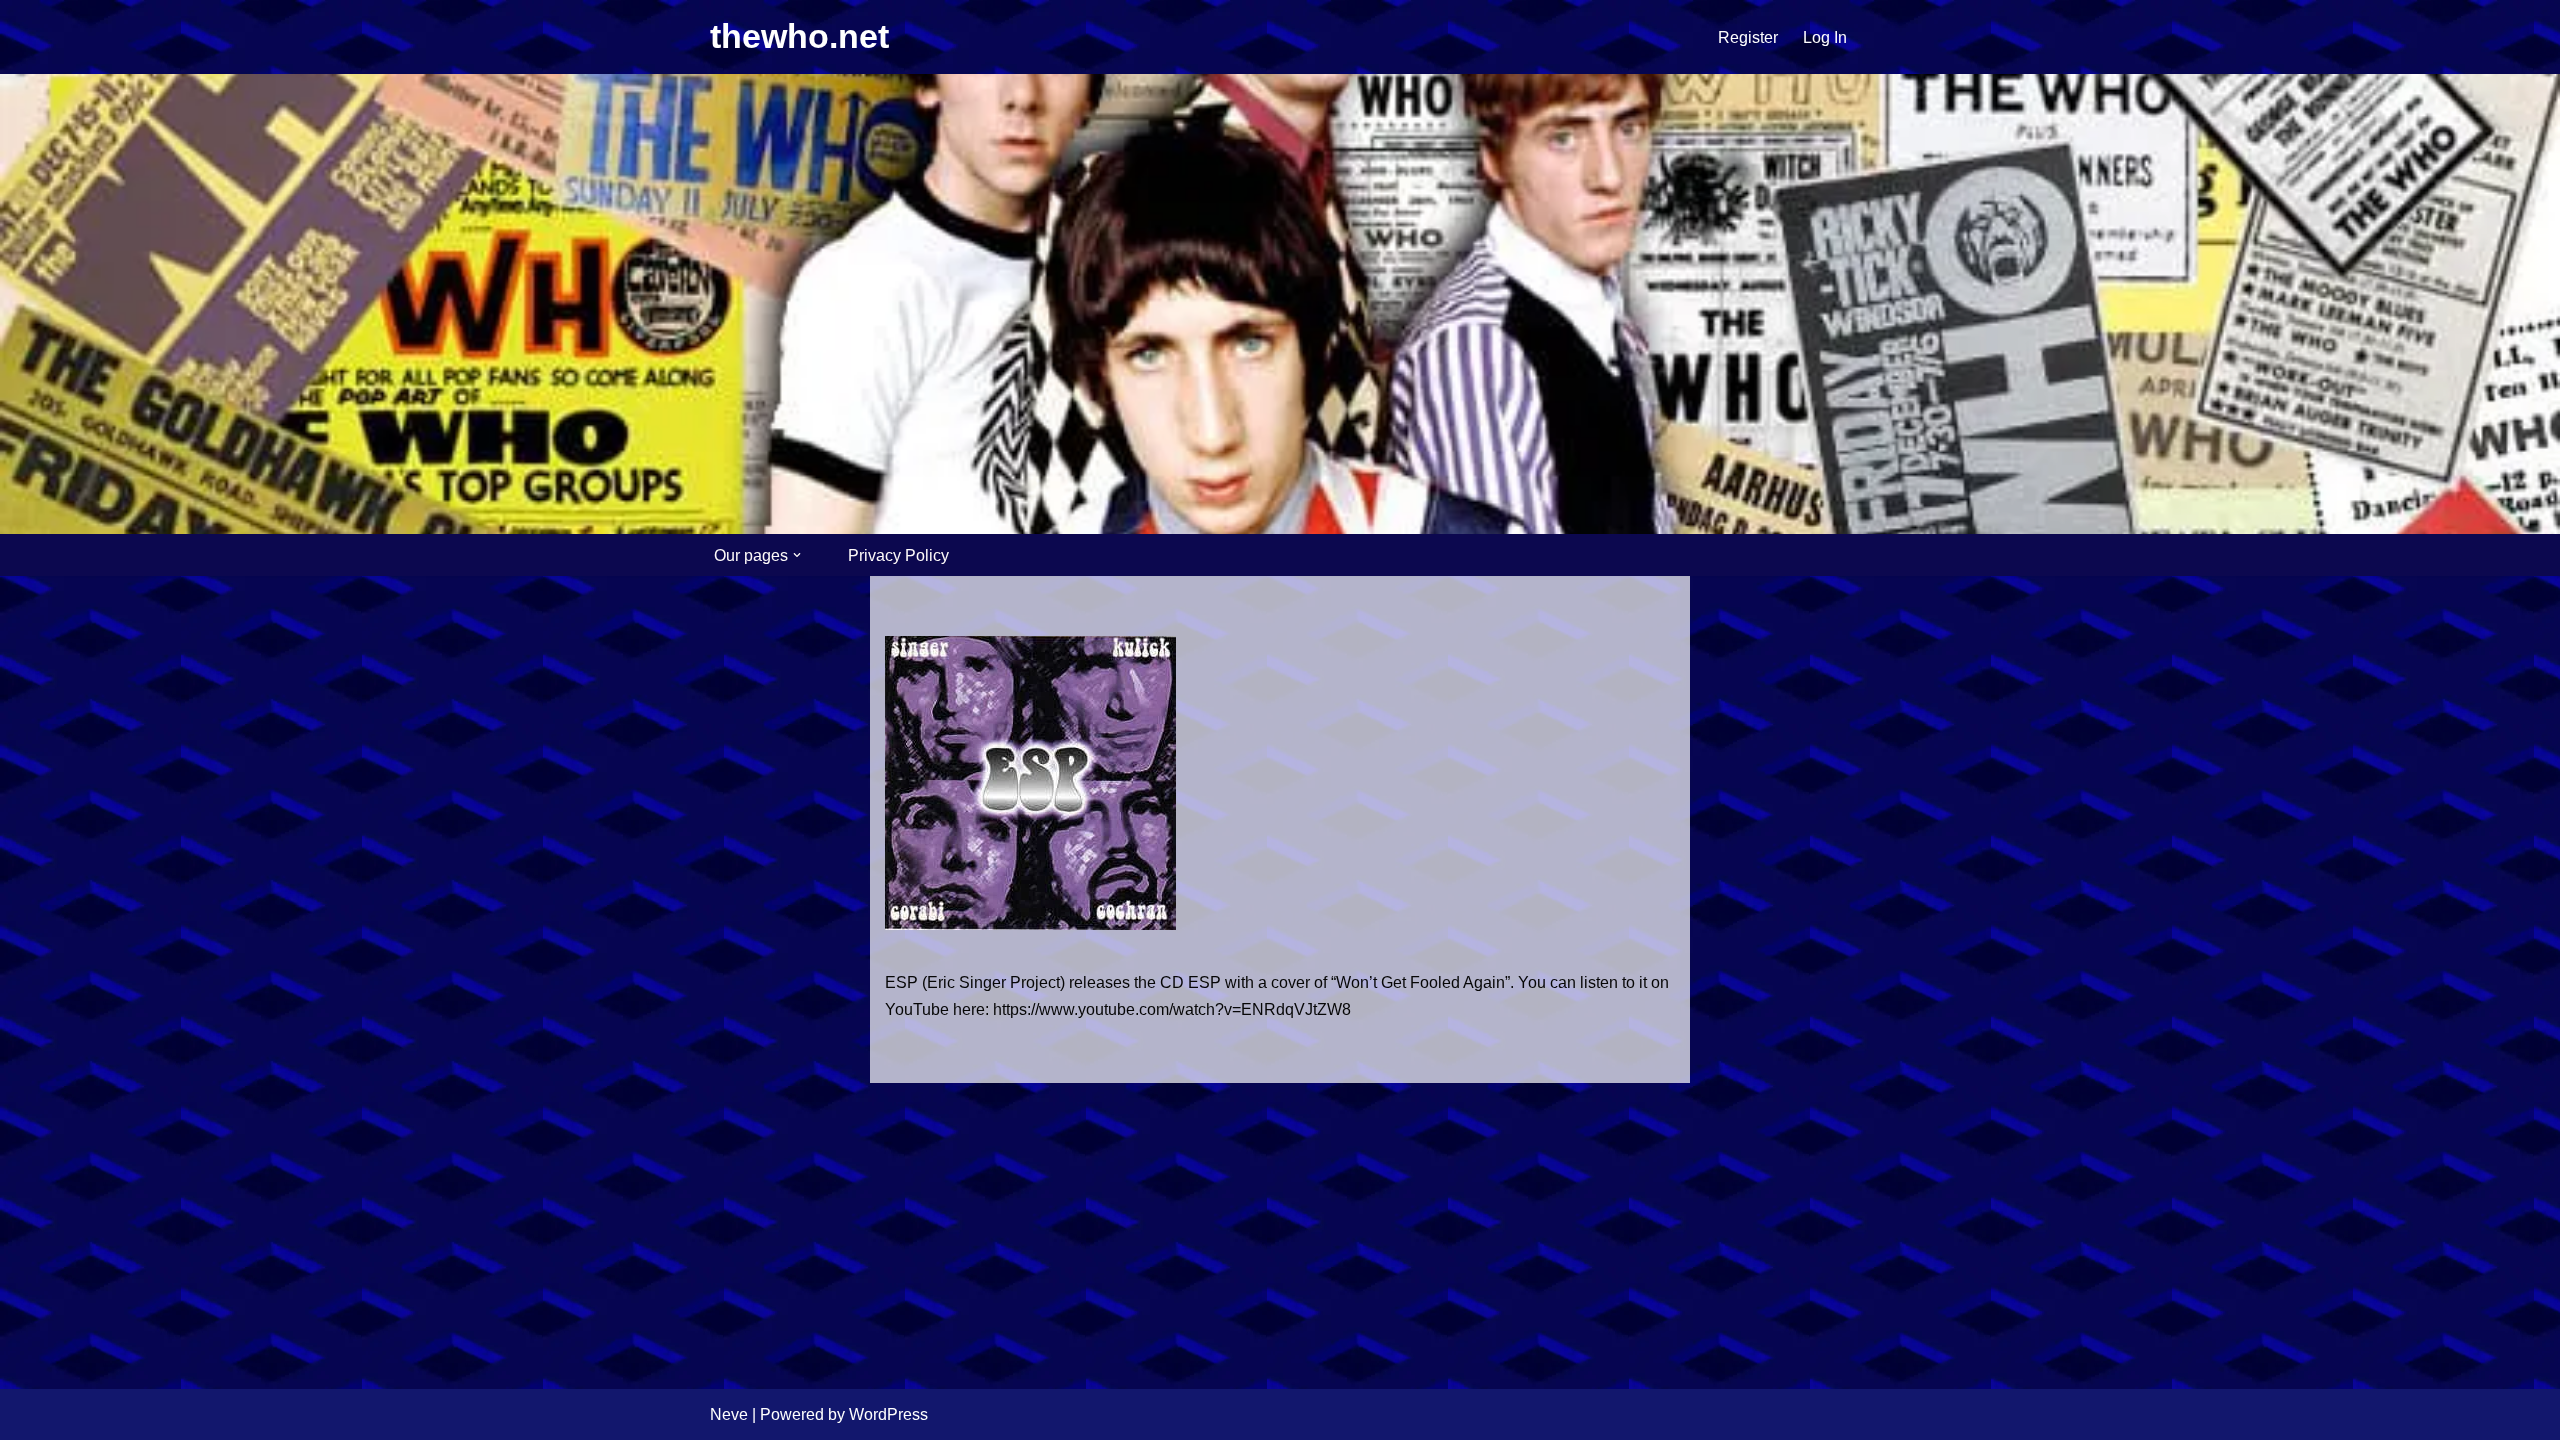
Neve (729, 1414)
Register (1748, 37)
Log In (1825, 37)
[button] (797, 555)
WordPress (888, 1414)
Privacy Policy (898, 555)
